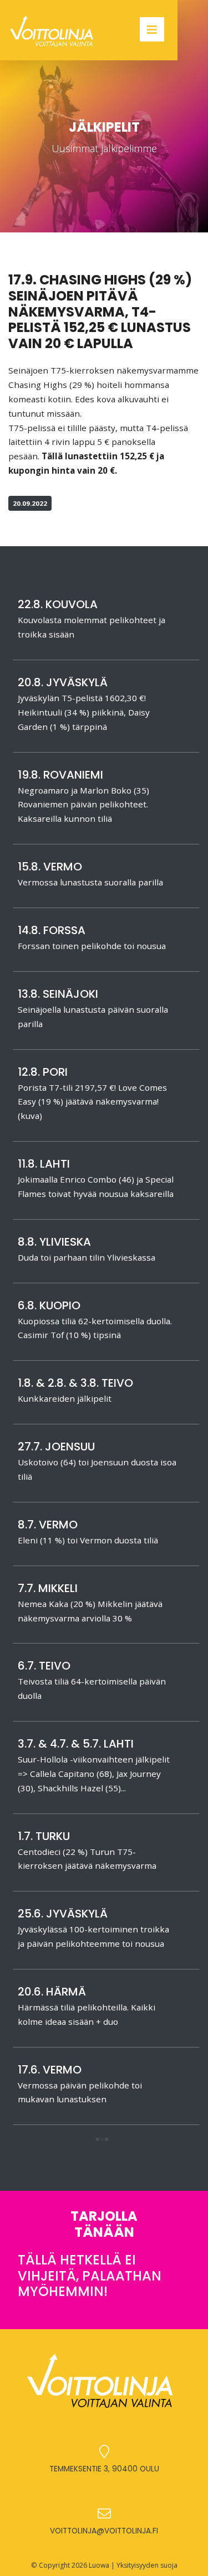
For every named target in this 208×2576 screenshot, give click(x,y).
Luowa (99, 2565)
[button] (102, 2140)
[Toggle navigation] (152, 29)
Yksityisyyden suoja (147, 2565)
